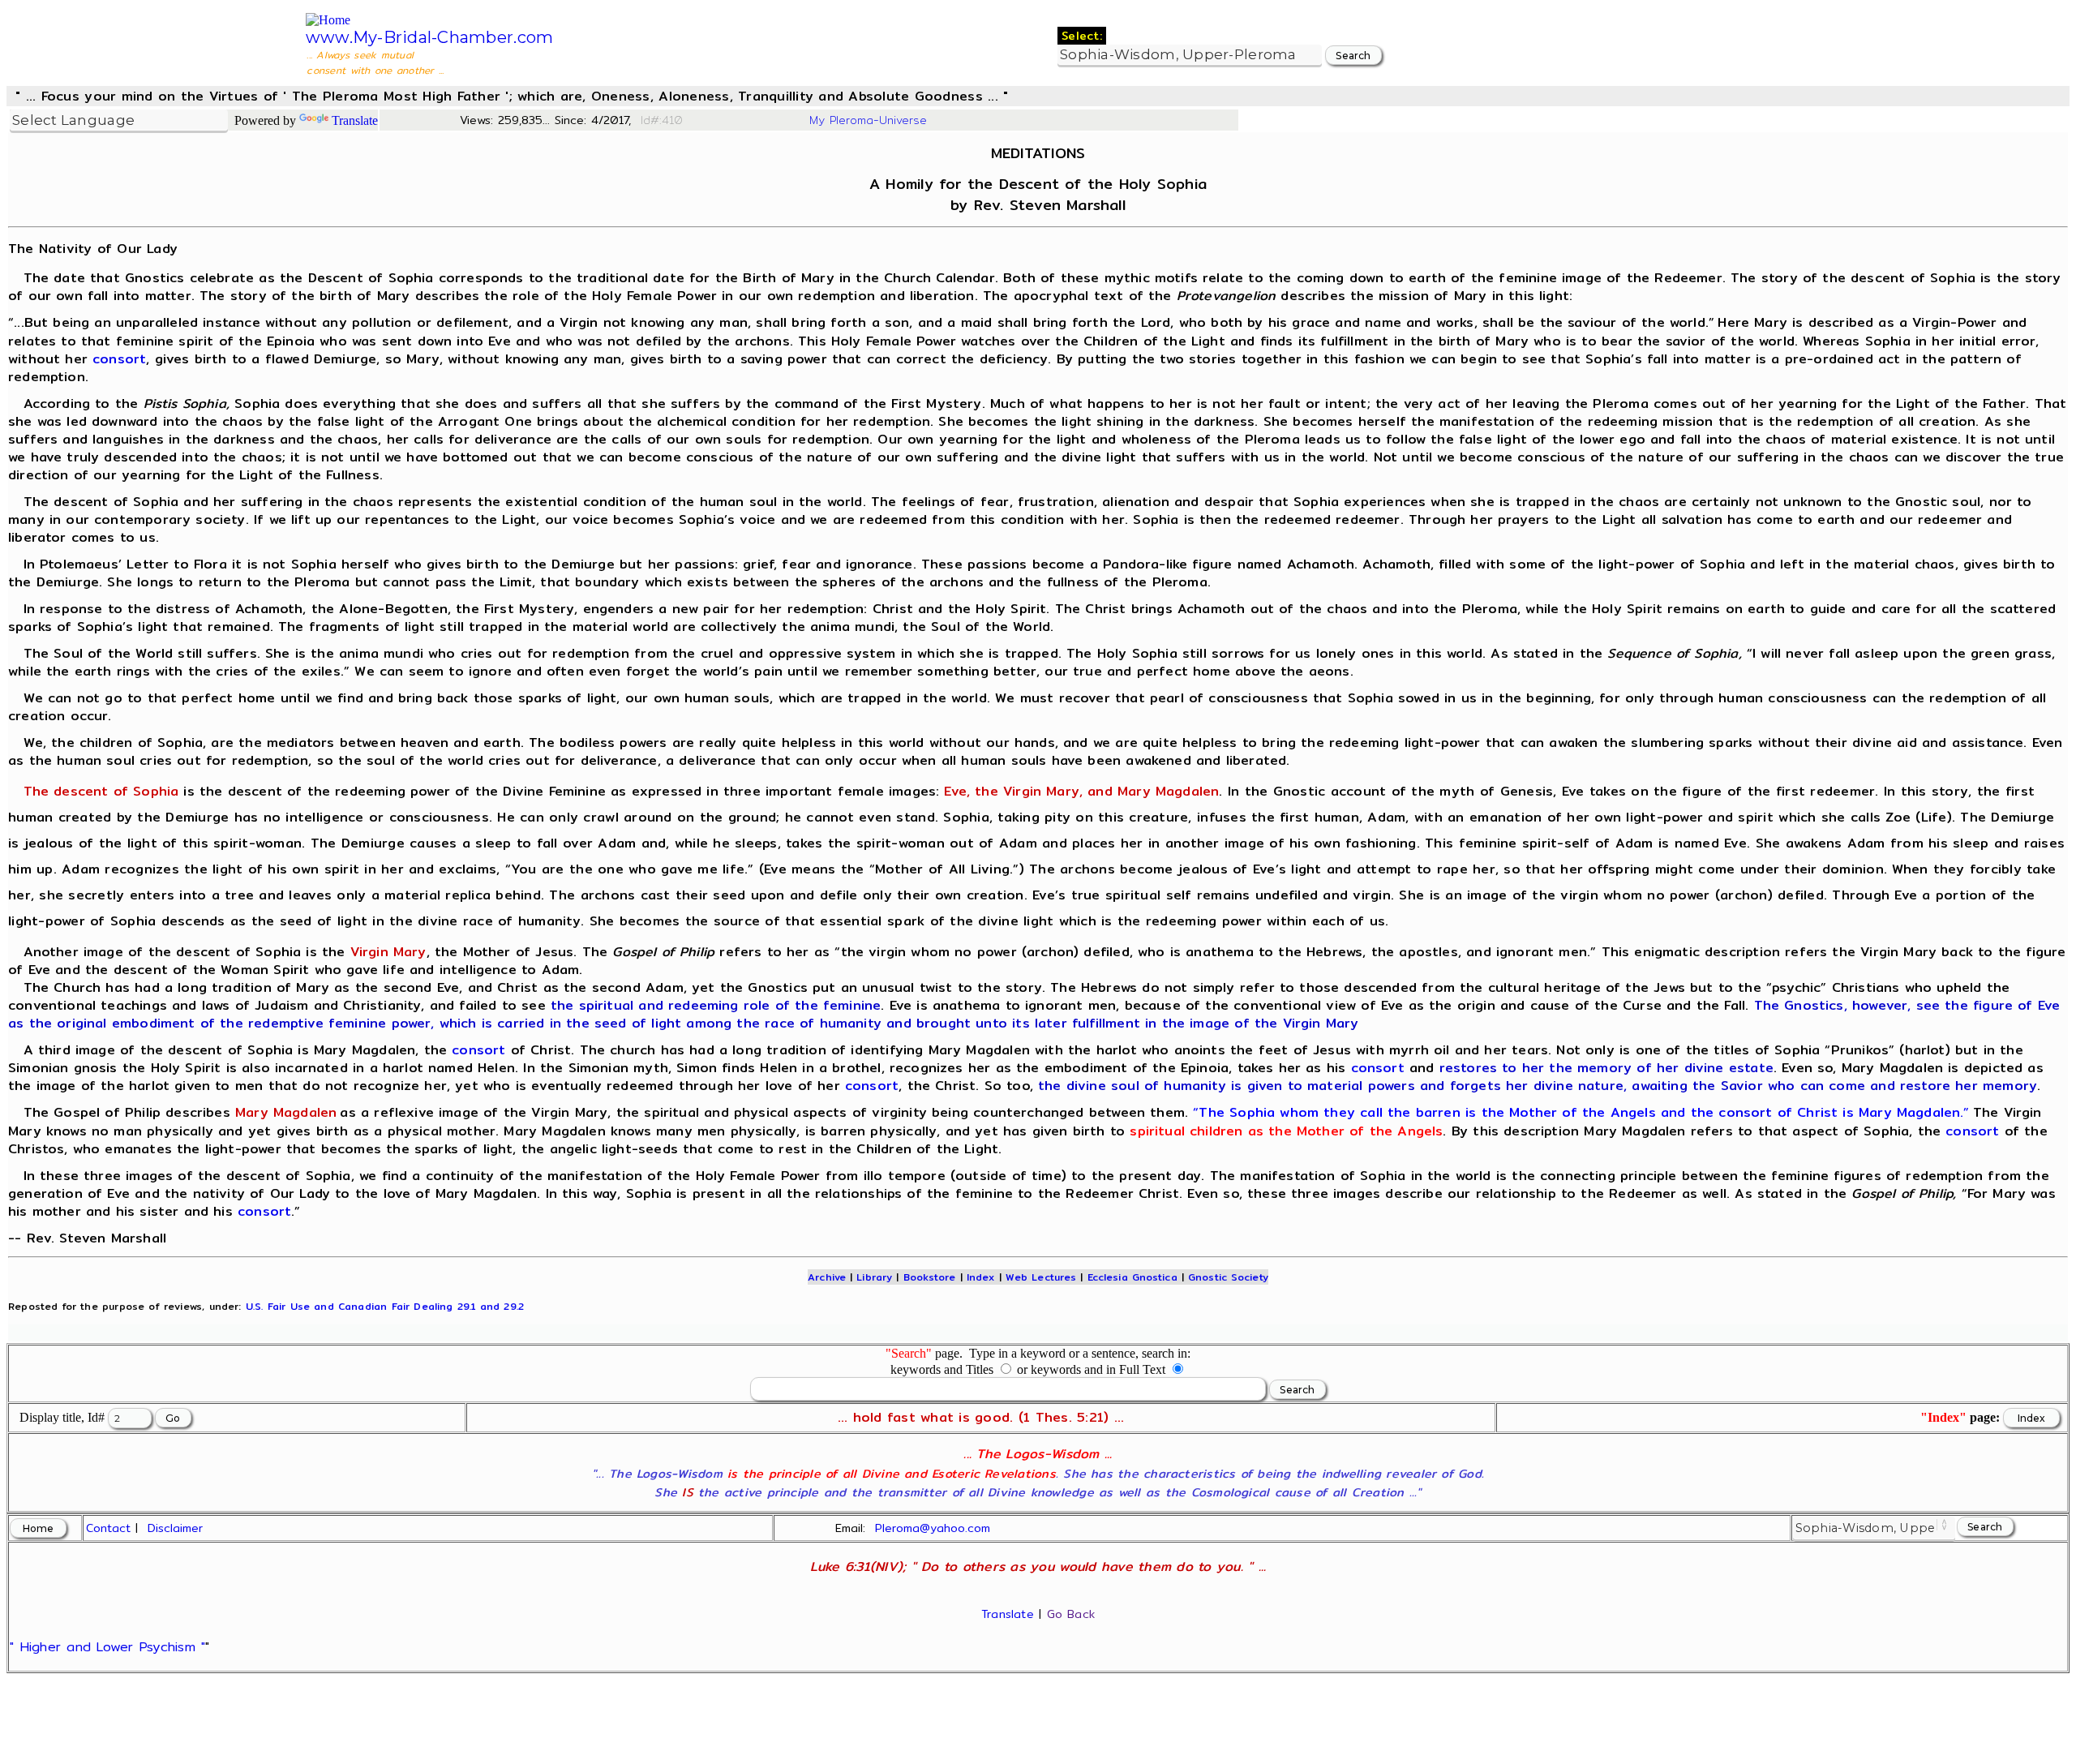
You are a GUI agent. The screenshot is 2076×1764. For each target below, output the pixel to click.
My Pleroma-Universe (868, 120)
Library (874, 1277)
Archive (827, 1277)
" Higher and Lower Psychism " (107, 1647)
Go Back (1071, 1614)
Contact (108, 1528)
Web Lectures (1041, 1277)
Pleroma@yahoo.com (933, 1528)
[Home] (328, 20)
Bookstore (930, 1277)
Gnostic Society (1228, 1277)
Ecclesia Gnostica (1132, 1277)
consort (119, 359)
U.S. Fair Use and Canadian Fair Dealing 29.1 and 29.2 (385, 1306)
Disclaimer (175, 1528)
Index (981, 1277)
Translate (355, 120)
